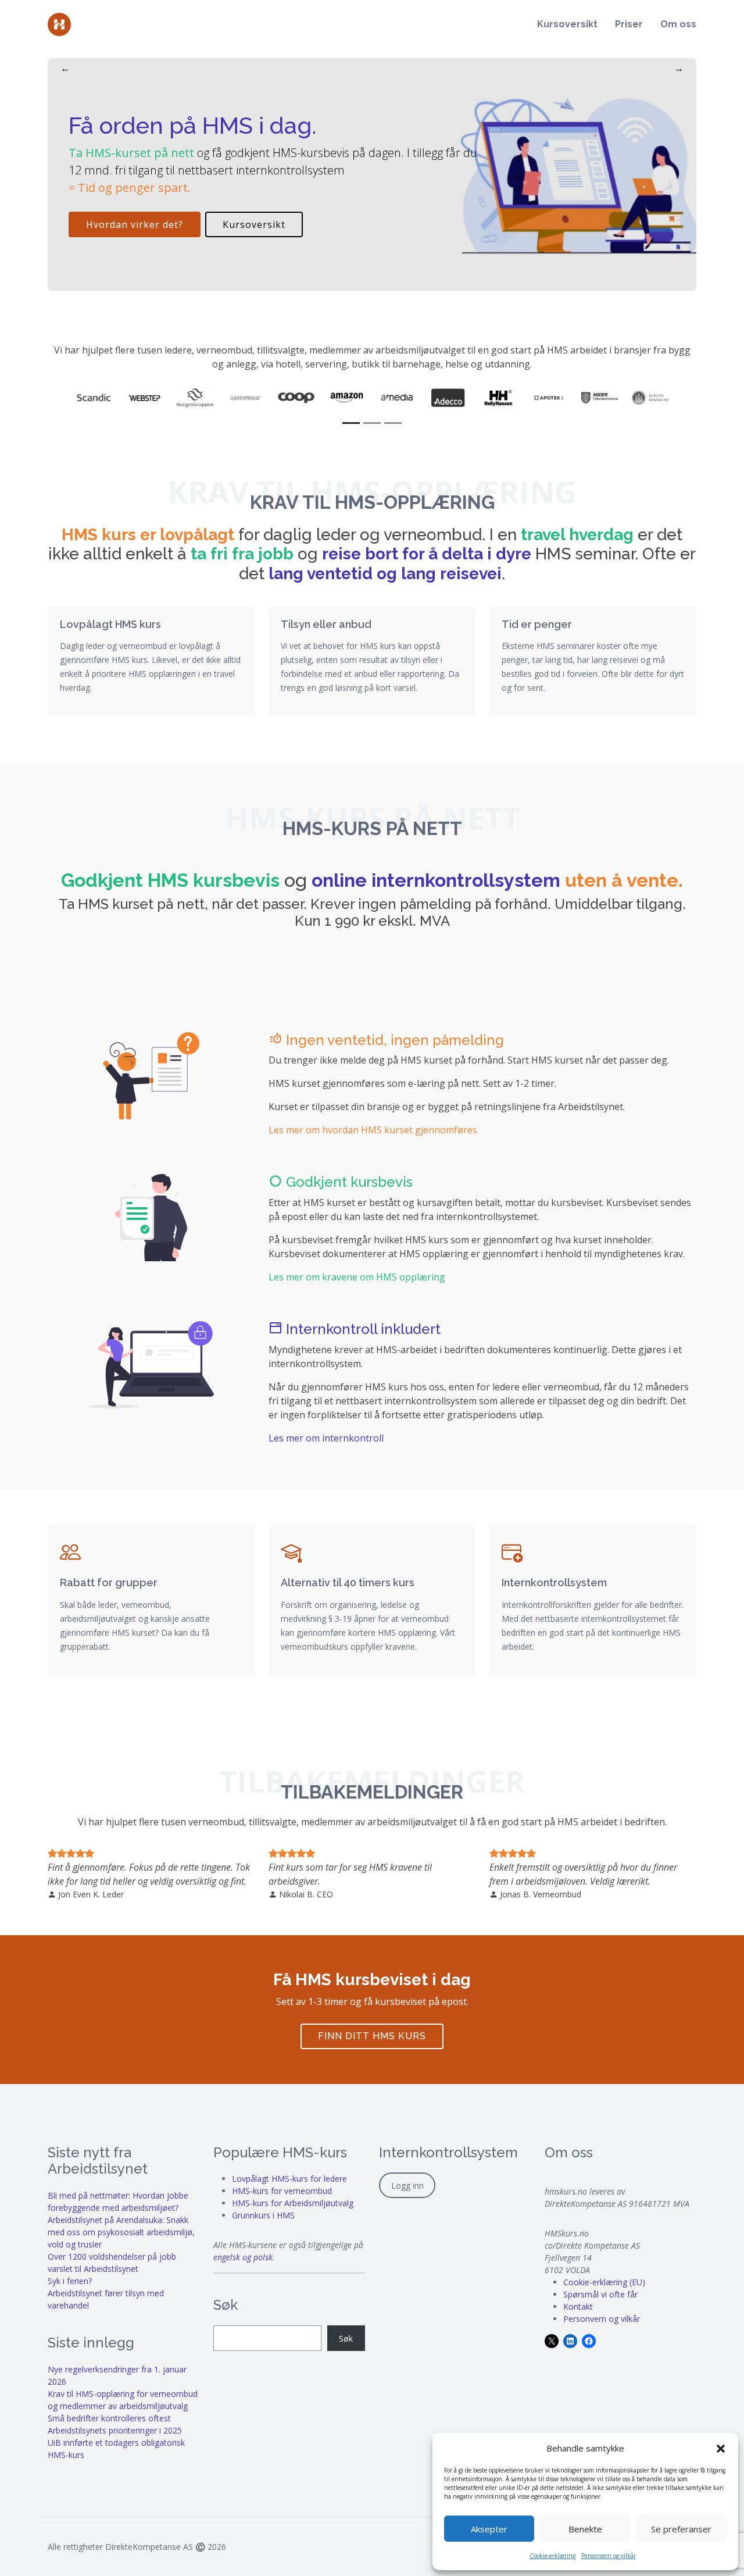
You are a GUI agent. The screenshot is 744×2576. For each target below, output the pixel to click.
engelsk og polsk (243, 2257)
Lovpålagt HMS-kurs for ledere (289, 2179)
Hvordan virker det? (135, 224)
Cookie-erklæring (552, 2556)
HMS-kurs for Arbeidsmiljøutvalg (293, 2203)
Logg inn (407, 2186)
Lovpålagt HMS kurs (110, 624)
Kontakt (578, 2306)
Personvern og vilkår (609, 2556)
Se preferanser (681, 2529)
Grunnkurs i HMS (263, 2215)
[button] (721, 2448)
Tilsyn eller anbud (326, 624)
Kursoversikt (567, 24)
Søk (346, 2338)
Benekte (585, 2529)
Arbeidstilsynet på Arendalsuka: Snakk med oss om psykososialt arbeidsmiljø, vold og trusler (121, 2232)
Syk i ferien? (70, 2281)
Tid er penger (537, 624)
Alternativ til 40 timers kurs (348, 1583)
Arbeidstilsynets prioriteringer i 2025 (115, 2430)
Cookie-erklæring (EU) (604, 2282)
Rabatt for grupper (109, 1583)
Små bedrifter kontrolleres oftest (109, 2418)
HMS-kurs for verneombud (282, 2191)
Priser (629, 24)
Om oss (678, 24)
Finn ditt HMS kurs (372, 2036)
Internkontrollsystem (554, 1583)
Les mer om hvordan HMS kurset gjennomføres (373, 1130)
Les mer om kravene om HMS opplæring (357, 1277)
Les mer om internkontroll (326, 1438)
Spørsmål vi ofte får (600, 2294)
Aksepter (489, 2529)
